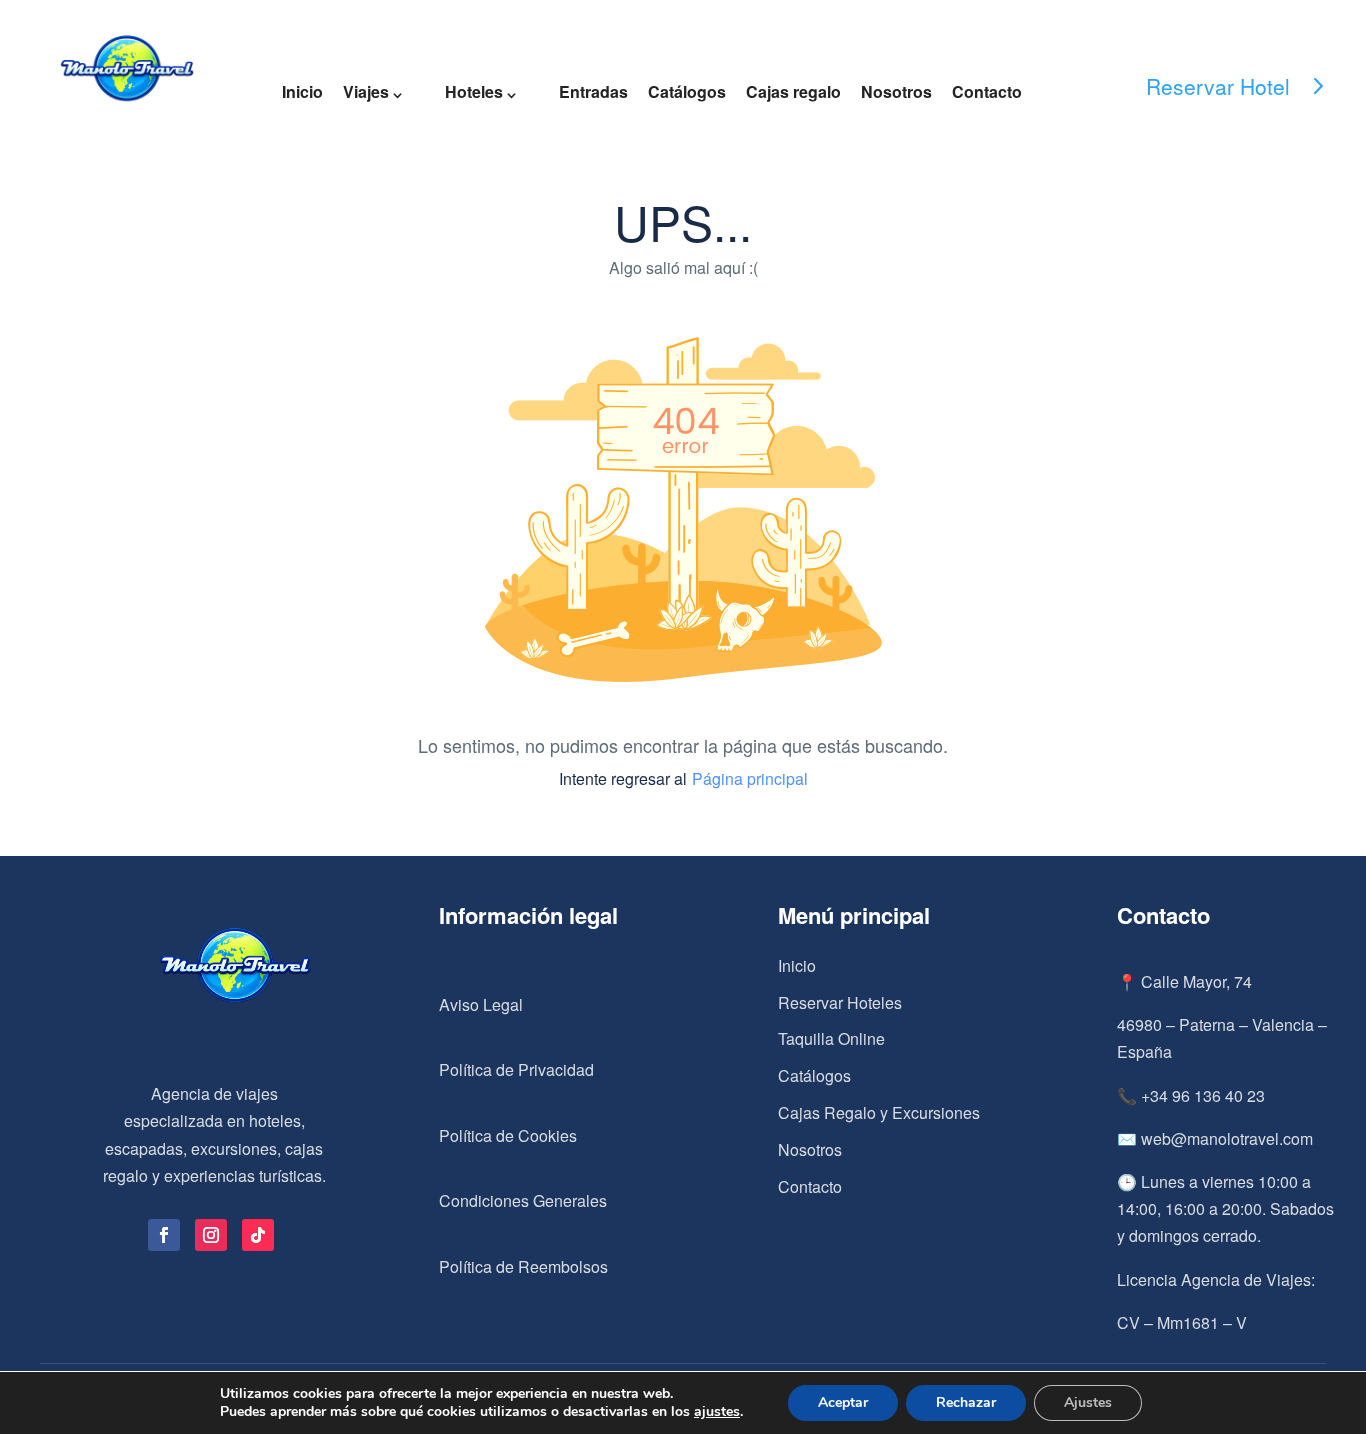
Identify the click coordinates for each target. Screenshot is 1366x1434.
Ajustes (1088, 1402)
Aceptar (843, 1402)
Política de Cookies (508, 1135)
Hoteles (474, 91)
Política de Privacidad (516, 1069)
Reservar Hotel (1218, 86)
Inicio (302, 91)
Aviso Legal (481, 1004)
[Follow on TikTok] (258, 1235)
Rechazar (966, 1402)
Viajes (366, 91)
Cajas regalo (793, 91)
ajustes (717, 1412)
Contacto (987, 91)
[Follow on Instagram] (211, 1235)
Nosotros (896, 91)
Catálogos (687, 91)
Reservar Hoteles (840, 1002)
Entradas (593, 91)
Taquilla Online (831, 1038)
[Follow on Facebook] (164, 1235)
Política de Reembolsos (523, 1266)
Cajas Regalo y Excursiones (879, 1112)
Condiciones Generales (523, 1200)
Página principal (750, 778)
